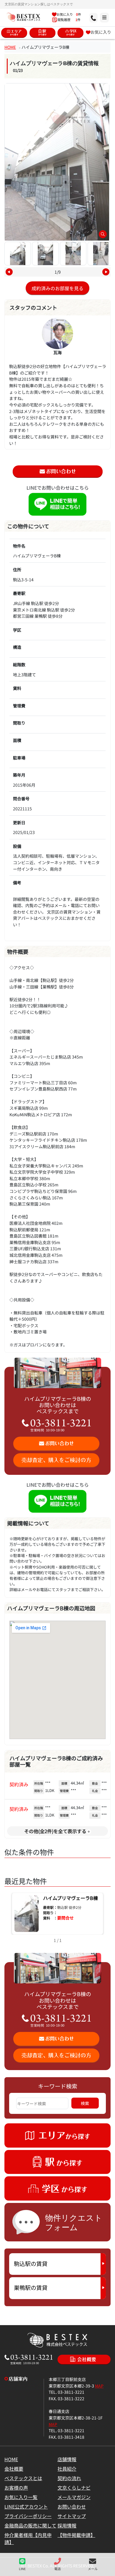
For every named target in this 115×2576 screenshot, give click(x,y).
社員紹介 (67, 2469)
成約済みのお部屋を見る (57, 288)
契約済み (19, 1784)
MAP (99, 2386)
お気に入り (101, 32)
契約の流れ (69, 2478)
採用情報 (67, 2525)
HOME (10, 47)
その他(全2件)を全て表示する (55, 1831)
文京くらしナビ (74, 2488)
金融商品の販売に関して (30, 2525)
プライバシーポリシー (28, 2516)
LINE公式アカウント (26, 2506)
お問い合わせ (72, 2506)
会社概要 (14, 2469)
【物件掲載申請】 (76, 2535)
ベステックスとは (23, 2478)
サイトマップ (72, 2516)
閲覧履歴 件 (69, 20)
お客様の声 (16, 2488)
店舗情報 (67, 2459)
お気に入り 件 (69, 14)
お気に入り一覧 (21, 2497)
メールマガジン (74, 2497)
